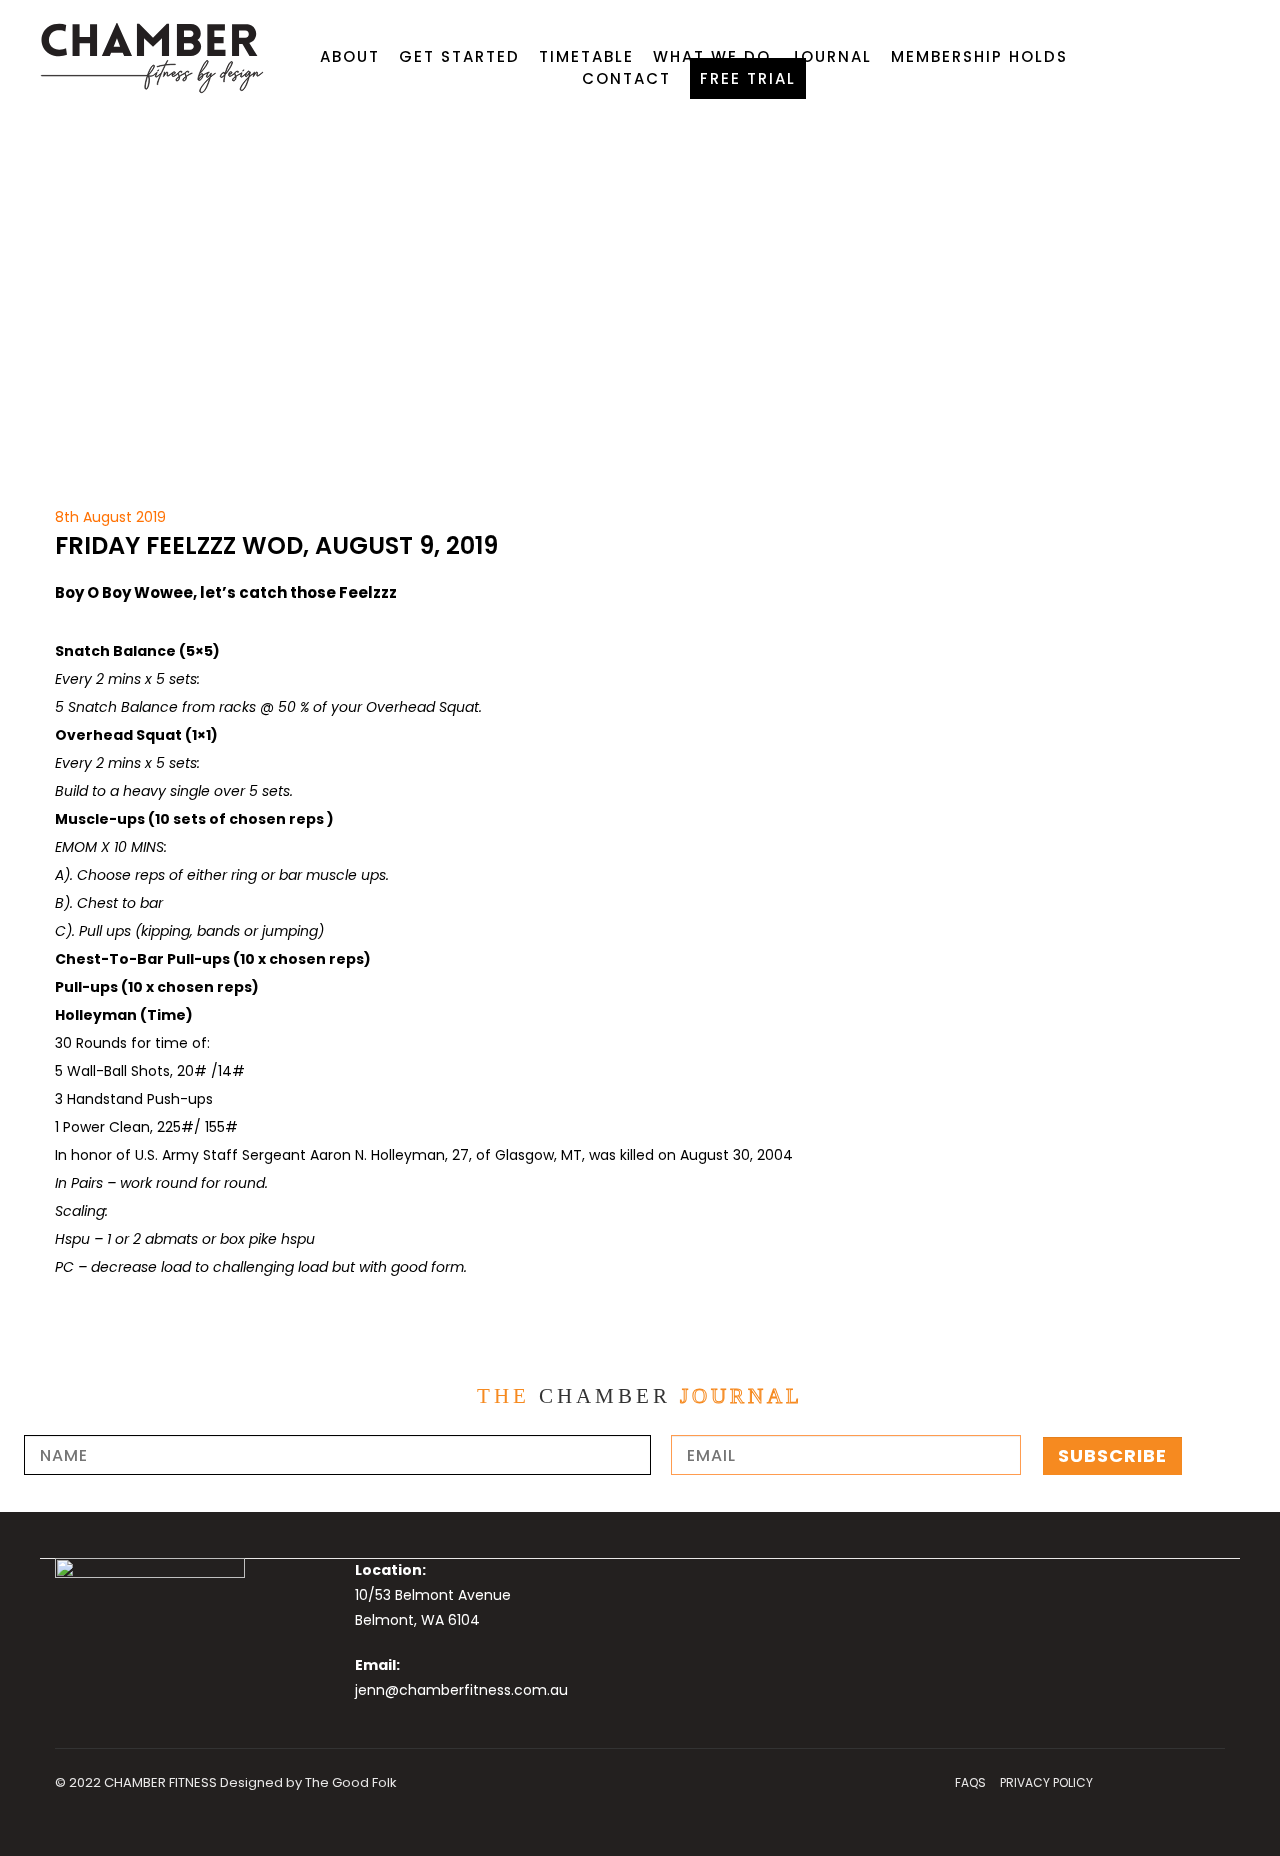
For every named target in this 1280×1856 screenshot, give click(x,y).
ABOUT (350, 56)
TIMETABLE (586, 56)
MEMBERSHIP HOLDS (979, 56)
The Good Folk (351, 1782)
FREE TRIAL (748, 78)
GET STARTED (459, 56)
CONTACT (626, 78)
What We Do (712, 56)
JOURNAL (831, 56)
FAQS (970, 1782)
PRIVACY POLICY (1046, 1782)
